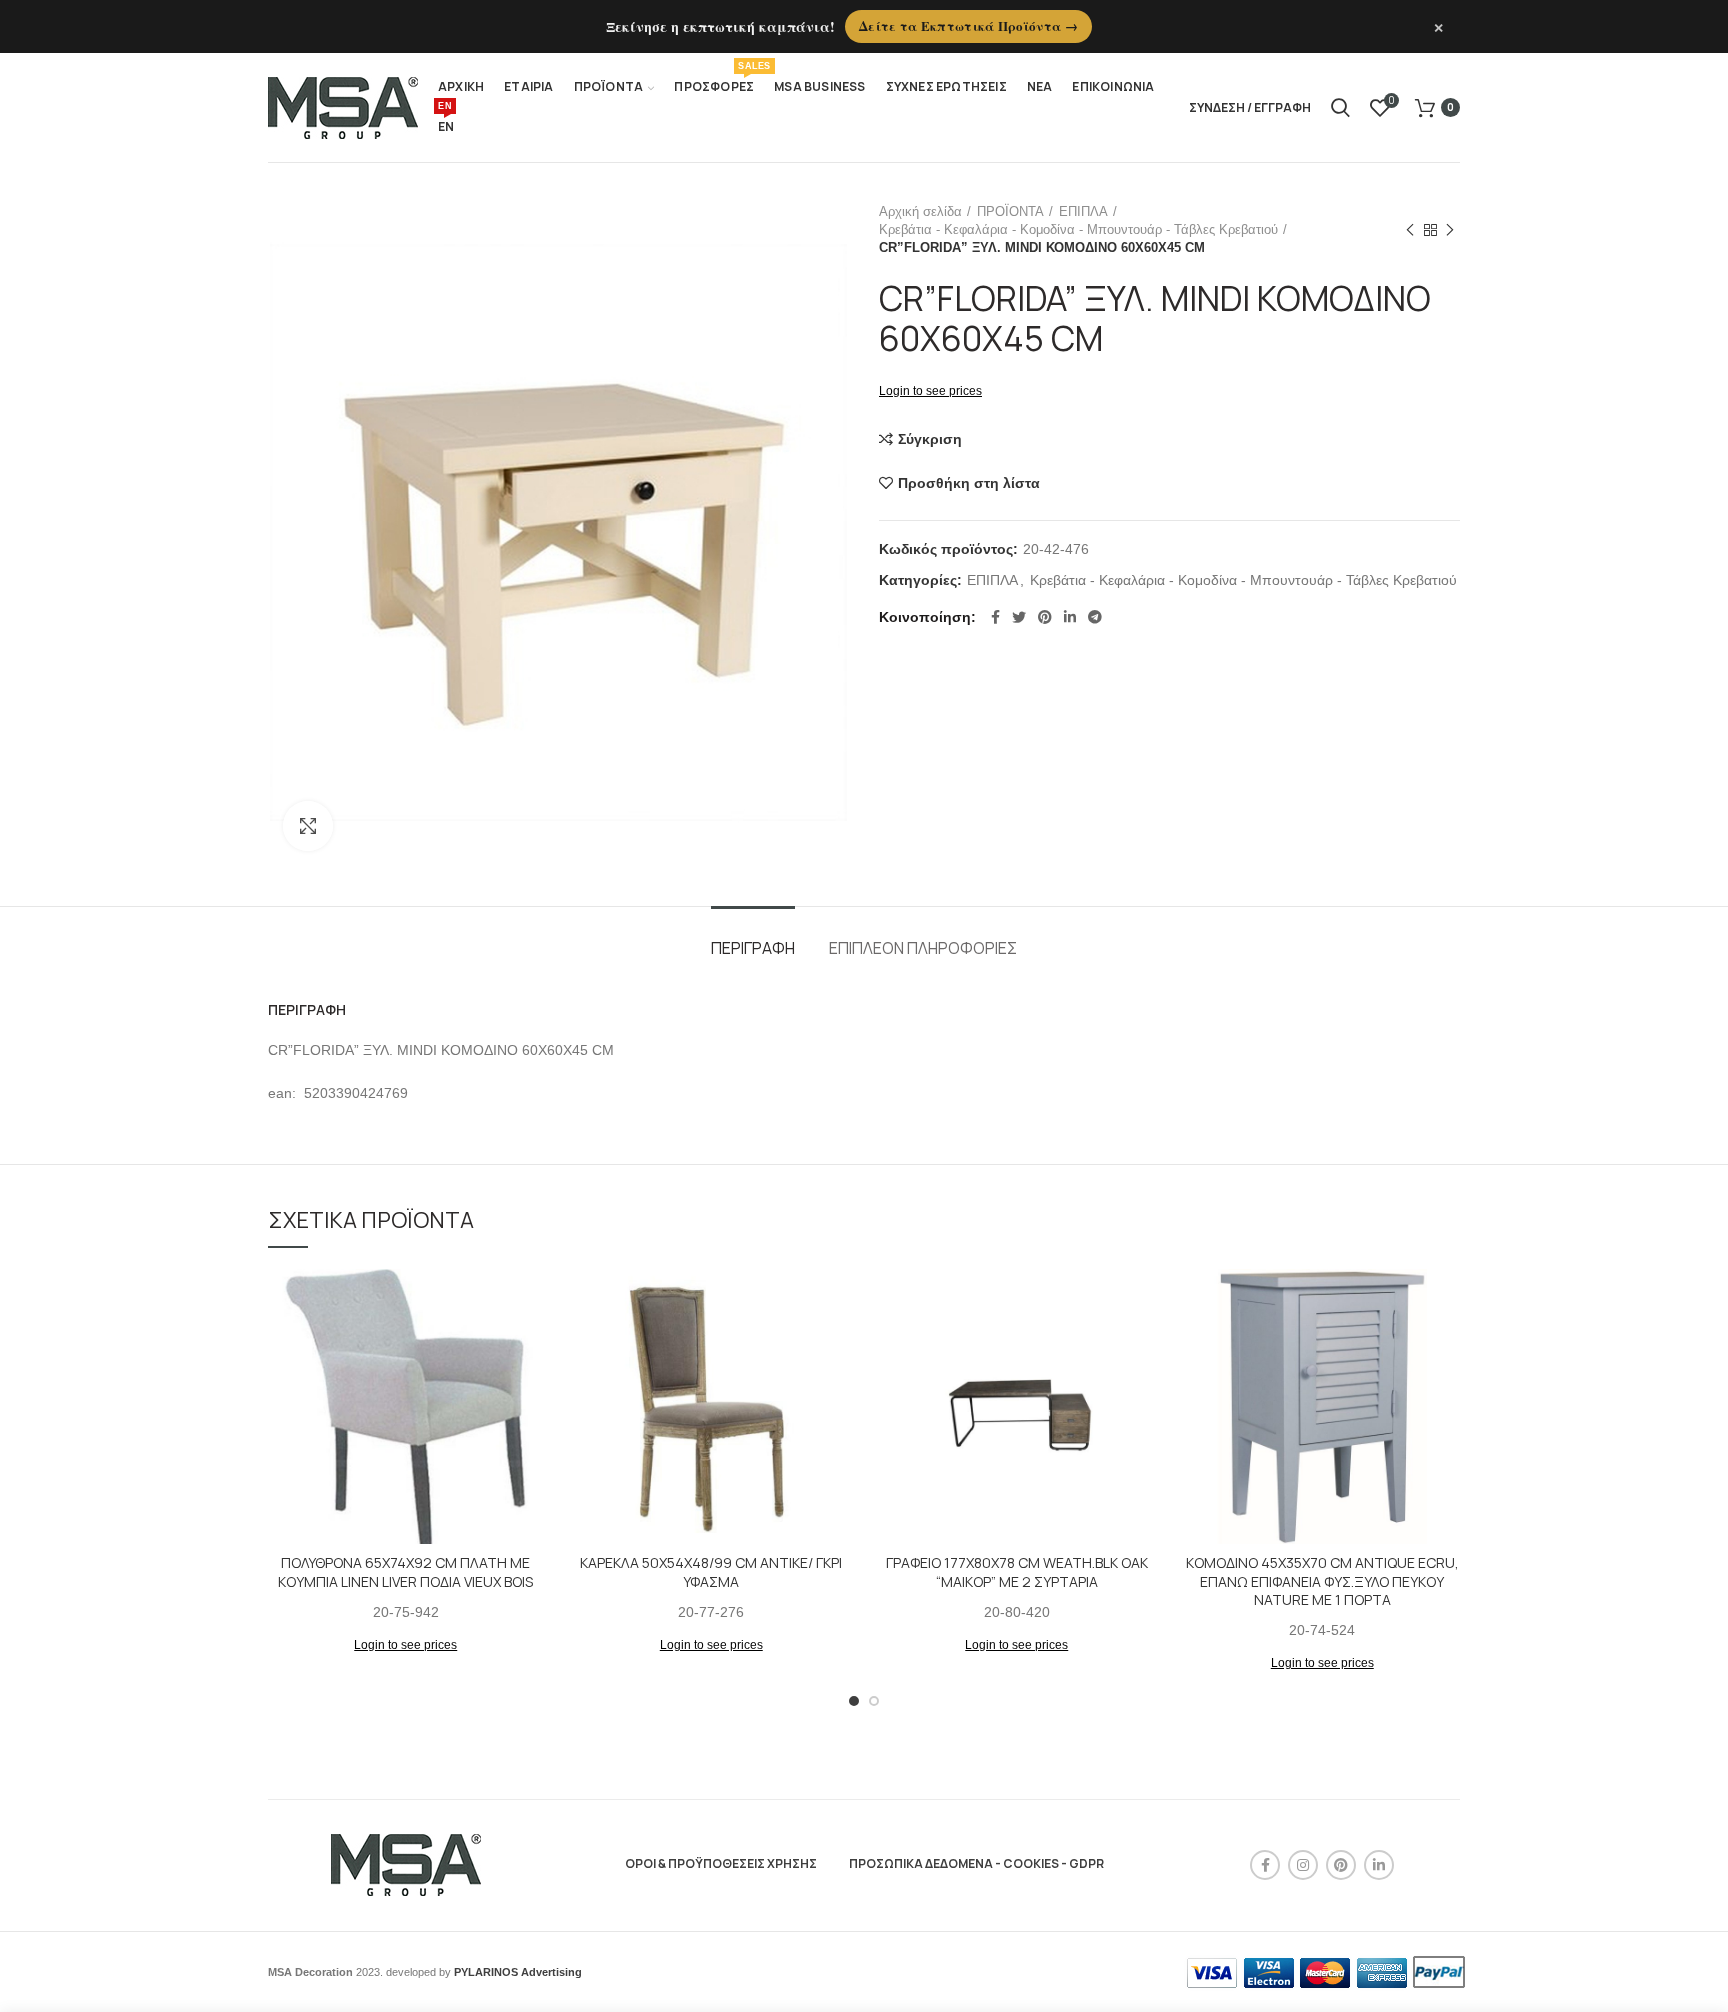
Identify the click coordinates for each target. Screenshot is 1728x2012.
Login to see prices (930, 391)
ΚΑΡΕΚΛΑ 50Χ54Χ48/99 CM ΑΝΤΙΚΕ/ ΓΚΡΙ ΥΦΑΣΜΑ (711, 1572)
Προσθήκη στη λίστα (969, 483)
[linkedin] (1070, 617)
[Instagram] (1303, 1865)
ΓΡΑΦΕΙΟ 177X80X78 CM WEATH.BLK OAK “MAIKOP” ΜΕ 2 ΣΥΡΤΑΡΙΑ (1017, 1572)
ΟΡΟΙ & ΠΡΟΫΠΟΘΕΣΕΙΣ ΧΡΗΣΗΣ (721, 1863)
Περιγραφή (753, 948)
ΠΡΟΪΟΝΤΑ (1010, 211)
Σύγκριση (930, 439)
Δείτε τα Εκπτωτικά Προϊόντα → (968, 25)
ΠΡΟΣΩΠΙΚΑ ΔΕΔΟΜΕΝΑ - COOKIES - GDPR (976, 1863)
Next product (1450, 230)
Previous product (1410, 230)
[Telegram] (1095, 617)
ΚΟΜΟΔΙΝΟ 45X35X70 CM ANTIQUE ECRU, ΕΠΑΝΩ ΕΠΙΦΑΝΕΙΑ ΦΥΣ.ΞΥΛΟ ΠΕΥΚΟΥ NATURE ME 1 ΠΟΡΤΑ (1322, 1581)
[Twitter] (1019, 617)
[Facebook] (995, 617)
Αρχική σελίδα (920, 211)
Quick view (529, 1346)
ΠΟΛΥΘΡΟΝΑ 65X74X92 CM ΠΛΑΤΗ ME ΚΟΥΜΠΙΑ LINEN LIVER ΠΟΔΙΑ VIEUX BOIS (405, 1572)
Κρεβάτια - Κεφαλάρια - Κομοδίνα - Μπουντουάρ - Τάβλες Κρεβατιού (1078, 229)
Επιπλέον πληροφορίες (923, 948)
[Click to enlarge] (308, 826)
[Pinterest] (1045, 617)
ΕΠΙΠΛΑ (1083, 211)
